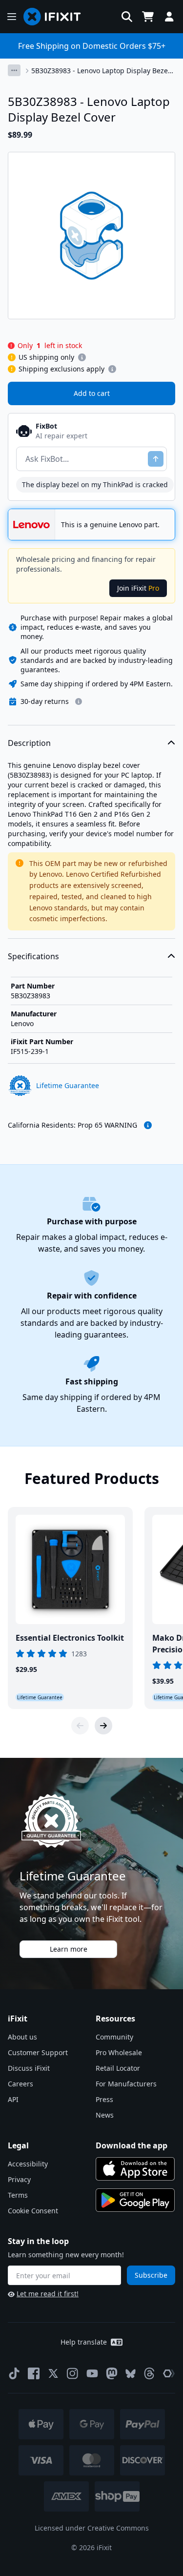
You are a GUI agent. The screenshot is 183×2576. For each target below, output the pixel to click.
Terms (18, 2195)
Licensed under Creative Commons (92, 2528)
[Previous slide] (80, 1726)
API (13, 2099)
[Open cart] (148, 17)
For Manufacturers (126, 2084)
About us (22, 2037)
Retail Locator (118, 2068)
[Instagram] (73, 2373)
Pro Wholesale (119, 2052)
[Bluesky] (131, 2374)
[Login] (169, 17)
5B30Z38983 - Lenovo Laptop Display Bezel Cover (101, 71)
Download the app (132, 2145)
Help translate (84, 2342)
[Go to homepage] (56, 17)
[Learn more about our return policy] (79, 701)
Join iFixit (138, 588)
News (105, 2115)
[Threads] (149, 2373)
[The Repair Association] (169, 2373)
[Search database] (127, 17)
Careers (20, 2084)
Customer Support (38, 2052)
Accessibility (28, 2164)
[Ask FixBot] (156, 459)
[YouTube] (92, 2373)
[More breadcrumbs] (14, 70)
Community (114, 2037)
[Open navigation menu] (12, 17)
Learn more (69, 1949)
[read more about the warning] (148, 1125)
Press (104, 2099)
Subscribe (151, 2275)
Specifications (33, 956)
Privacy (19, 2179)
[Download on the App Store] (135, 2169)
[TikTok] (14, 2373)
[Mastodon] (112, 2373)
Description (29, 743)
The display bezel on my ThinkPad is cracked (95, 484)
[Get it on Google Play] (135, 2200)
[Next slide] (103, 1726)
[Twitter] (53, 2373)
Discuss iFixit (29, 2068)
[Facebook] (34, 2373)
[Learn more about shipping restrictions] (82, 357)
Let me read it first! (48, 2294)
